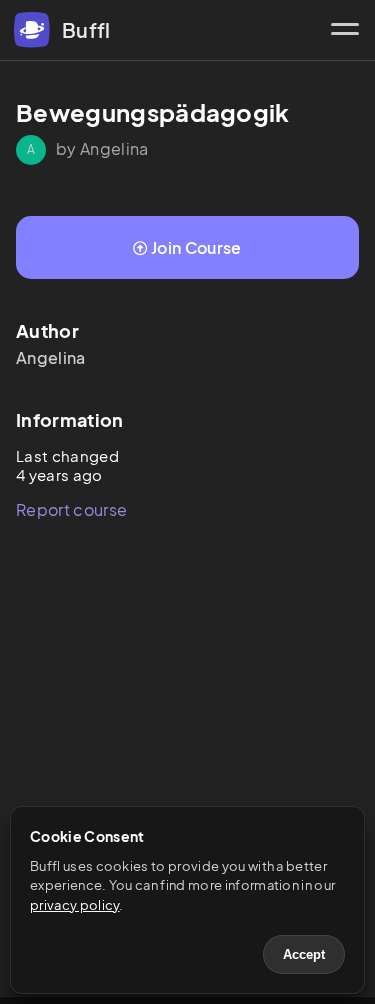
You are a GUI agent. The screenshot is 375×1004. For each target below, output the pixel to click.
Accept (304, 954)
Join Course (196, 247)
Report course (71, 509)
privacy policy (74, 905)
